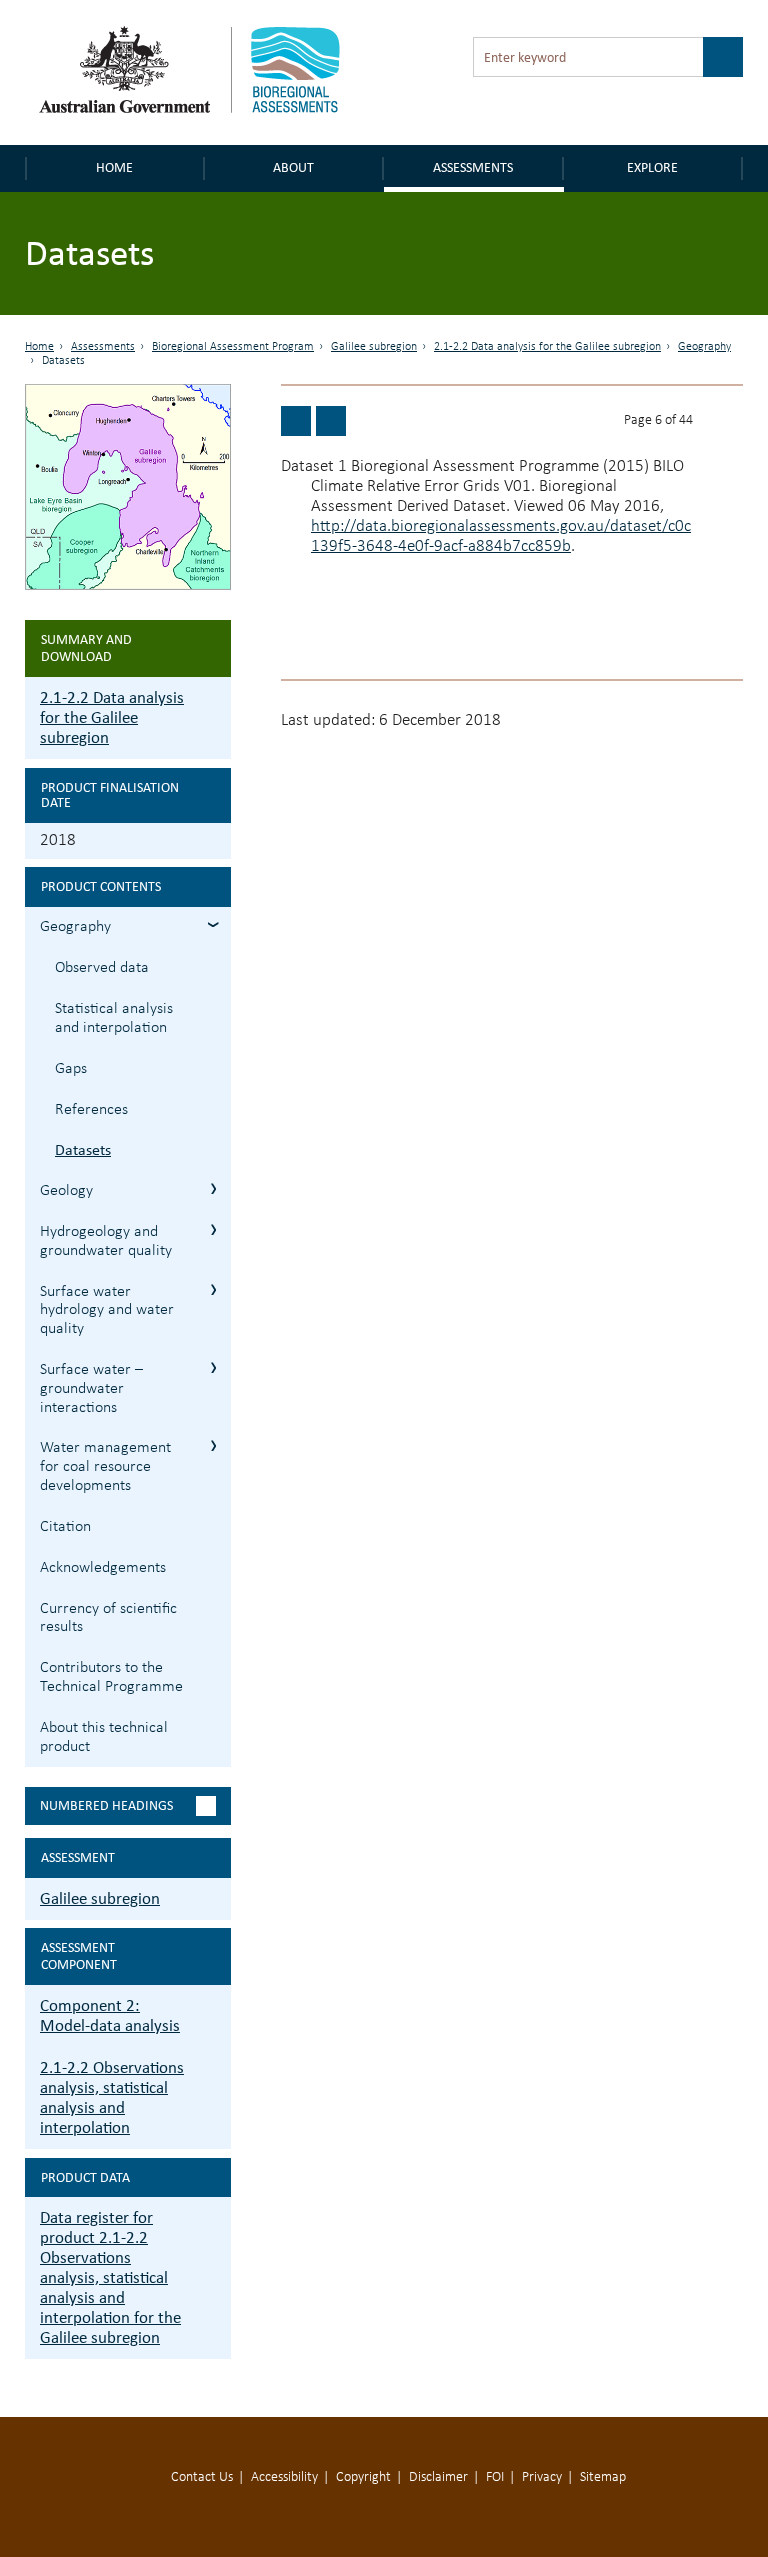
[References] (296, 421)
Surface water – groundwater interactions (91, 1389)
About (293, 167)
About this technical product (104, 1737)
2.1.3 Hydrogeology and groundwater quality (213, 1229)
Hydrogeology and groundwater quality (106, 1241)
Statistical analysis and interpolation (114, 1018)
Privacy (542, 2477)
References (91, 1110)
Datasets (83, 1149)
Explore (652, 167)
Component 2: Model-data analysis (110, 2015)
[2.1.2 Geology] (331, 421)
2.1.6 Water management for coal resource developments (213, 1445)
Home (114, 167)
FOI (495, 2477)
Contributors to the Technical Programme (111, 1677)
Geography (704, 347)
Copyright (363, 2477)
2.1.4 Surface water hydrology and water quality (213, 1289)
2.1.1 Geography (213, 924)
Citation (65, 1527)
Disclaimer (438, 2477)
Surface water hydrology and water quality (107, 1311)
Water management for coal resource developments (105, 1467)
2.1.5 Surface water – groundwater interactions (213, 1367)
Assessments (473, 167)
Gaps (71, 1069)
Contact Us (202, 2477)
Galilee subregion (374, 347)
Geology (66, 1191)
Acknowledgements (103, 1568)
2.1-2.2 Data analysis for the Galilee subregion (547, 347)
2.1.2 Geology (213, 1188)
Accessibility (284, 2477)
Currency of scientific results (108, 1618)
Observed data (102, 968)
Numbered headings (106, 1805)
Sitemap (603, 2477)
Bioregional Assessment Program (233, 347)
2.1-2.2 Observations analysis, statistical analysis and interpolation (112, 2097)
